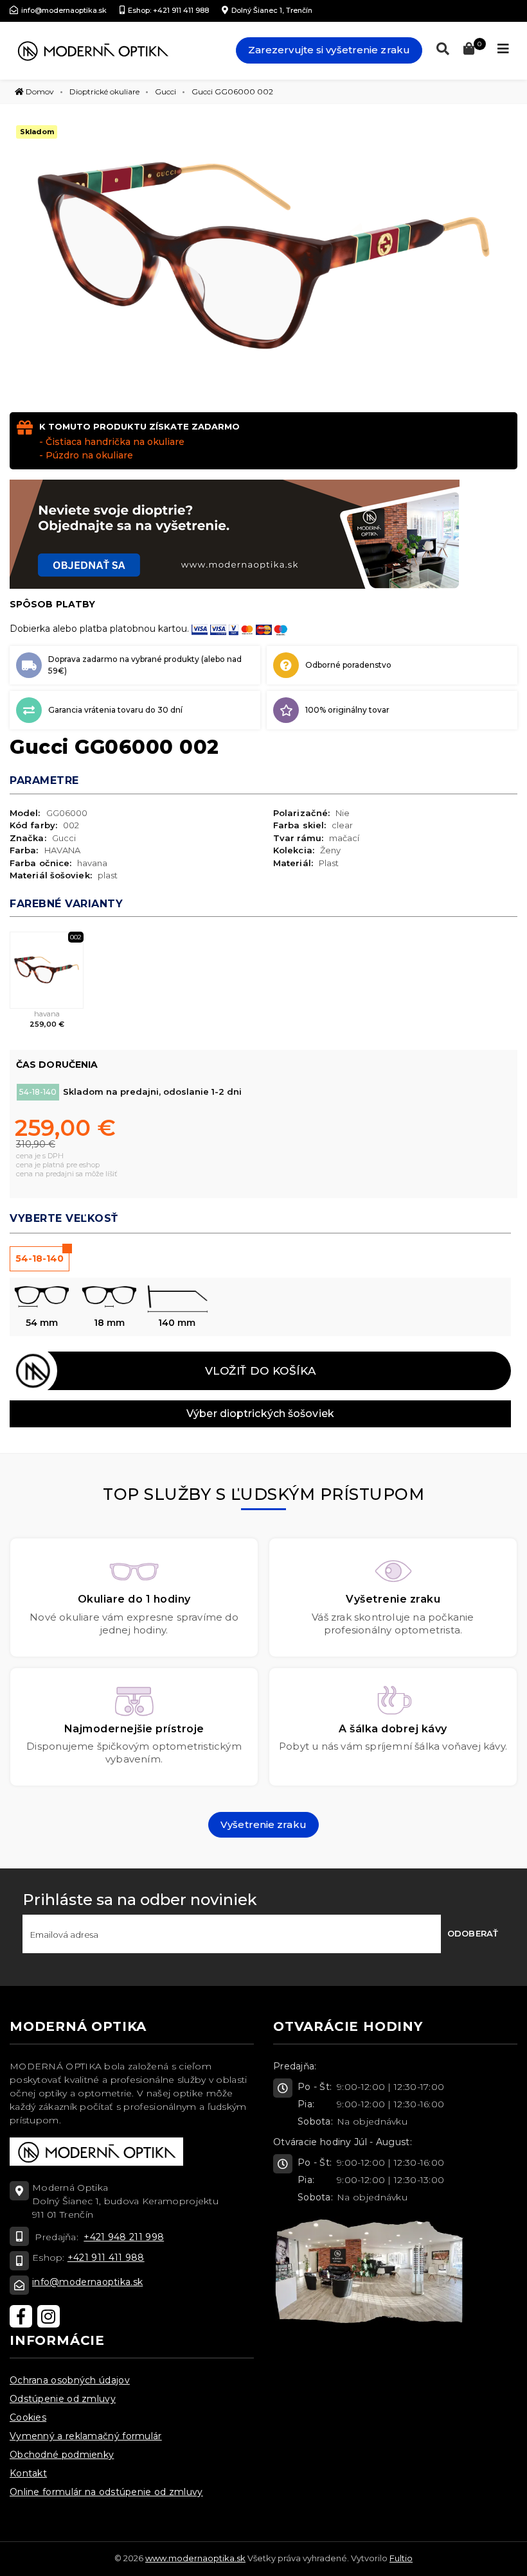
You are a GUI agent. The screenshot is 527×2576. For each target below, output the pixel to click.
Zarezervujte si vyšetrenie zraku (329, 50)
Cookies (28, 2417)
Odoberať (473, 1933)
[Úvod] (93, 51)
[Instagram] (49, 2316)
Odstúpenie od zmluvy (63, 2399)
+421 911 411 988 (106, 2258)
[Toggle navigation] (503, 49)
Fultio (401, 2558)
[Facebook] (21, 2316)
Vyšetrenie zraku (263, 1824)
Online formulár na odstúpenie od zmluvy (106, 2492)
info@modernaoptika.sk (87, 2282)
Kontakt (28, 2473)
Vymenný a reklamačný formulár (86, 2436)
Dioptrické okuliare (104, 91)
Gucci (165, 91)
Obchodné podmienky (62, 2455)
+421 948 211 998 (124, 2237)
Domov (39, 91)
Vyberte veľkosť (64, 1218)
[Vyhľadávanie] (440, 49)
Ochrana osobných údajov (70, 2380)
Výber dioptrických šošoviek (260, 1414)
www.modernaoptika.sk (195, 2558)
